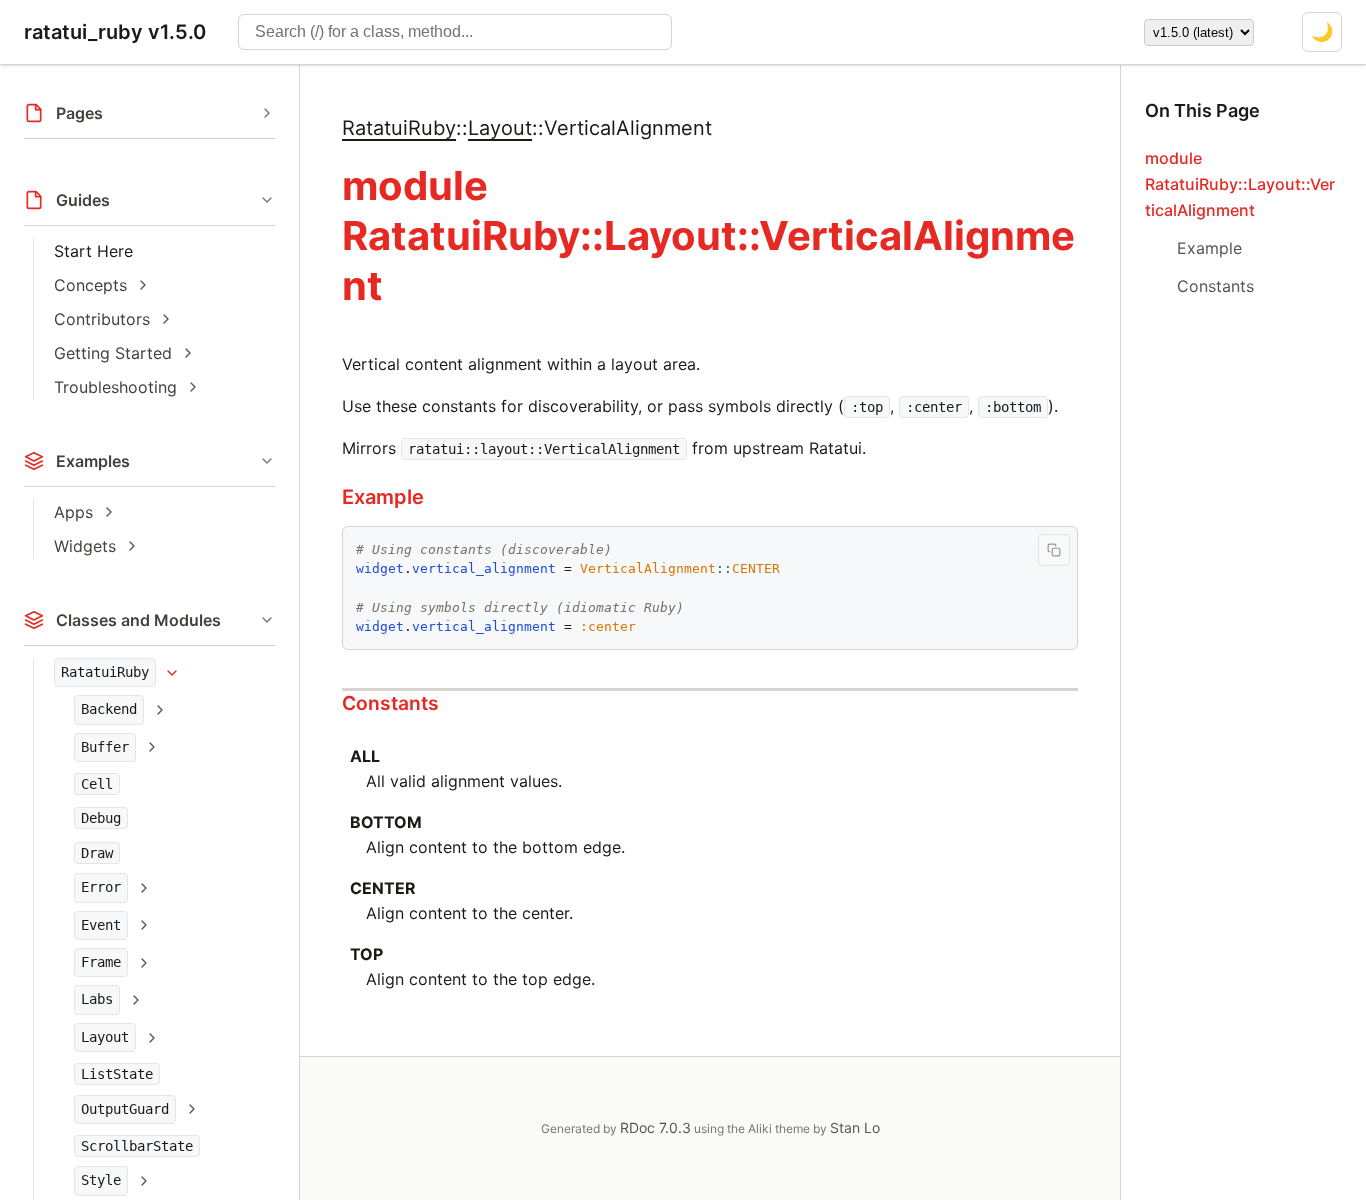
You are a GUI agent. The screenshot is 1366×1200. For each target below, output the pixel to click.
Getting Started (113, 353)
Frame (101, 962)
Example (383, 497)
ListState (117, 1074)
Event (101, 925)
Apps (73, 512)
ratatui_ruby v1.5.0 (115, 32)
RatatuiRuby (105, 672)
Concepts (90, 285)
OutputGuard (125, 1109)
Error (101, 887)
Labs (97, 1000)
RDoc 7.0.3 (655, 1127)
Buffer (105, 747)
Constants (390, 703)
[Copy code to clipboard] (1054, 550)
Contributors (102, 319)
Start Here (93, 251)
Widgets (85, 546)
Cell (97, 784)
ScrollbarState (137, 1146)
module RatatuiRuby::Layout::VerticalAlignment (1240, 184)
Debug (101, 819)
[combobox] (455, 32)
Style (101, 1181)
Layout (105, 1037)
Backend (109, 709)
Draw (97, 853)
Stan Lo (855, 1127)
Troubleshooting (115, 387)
